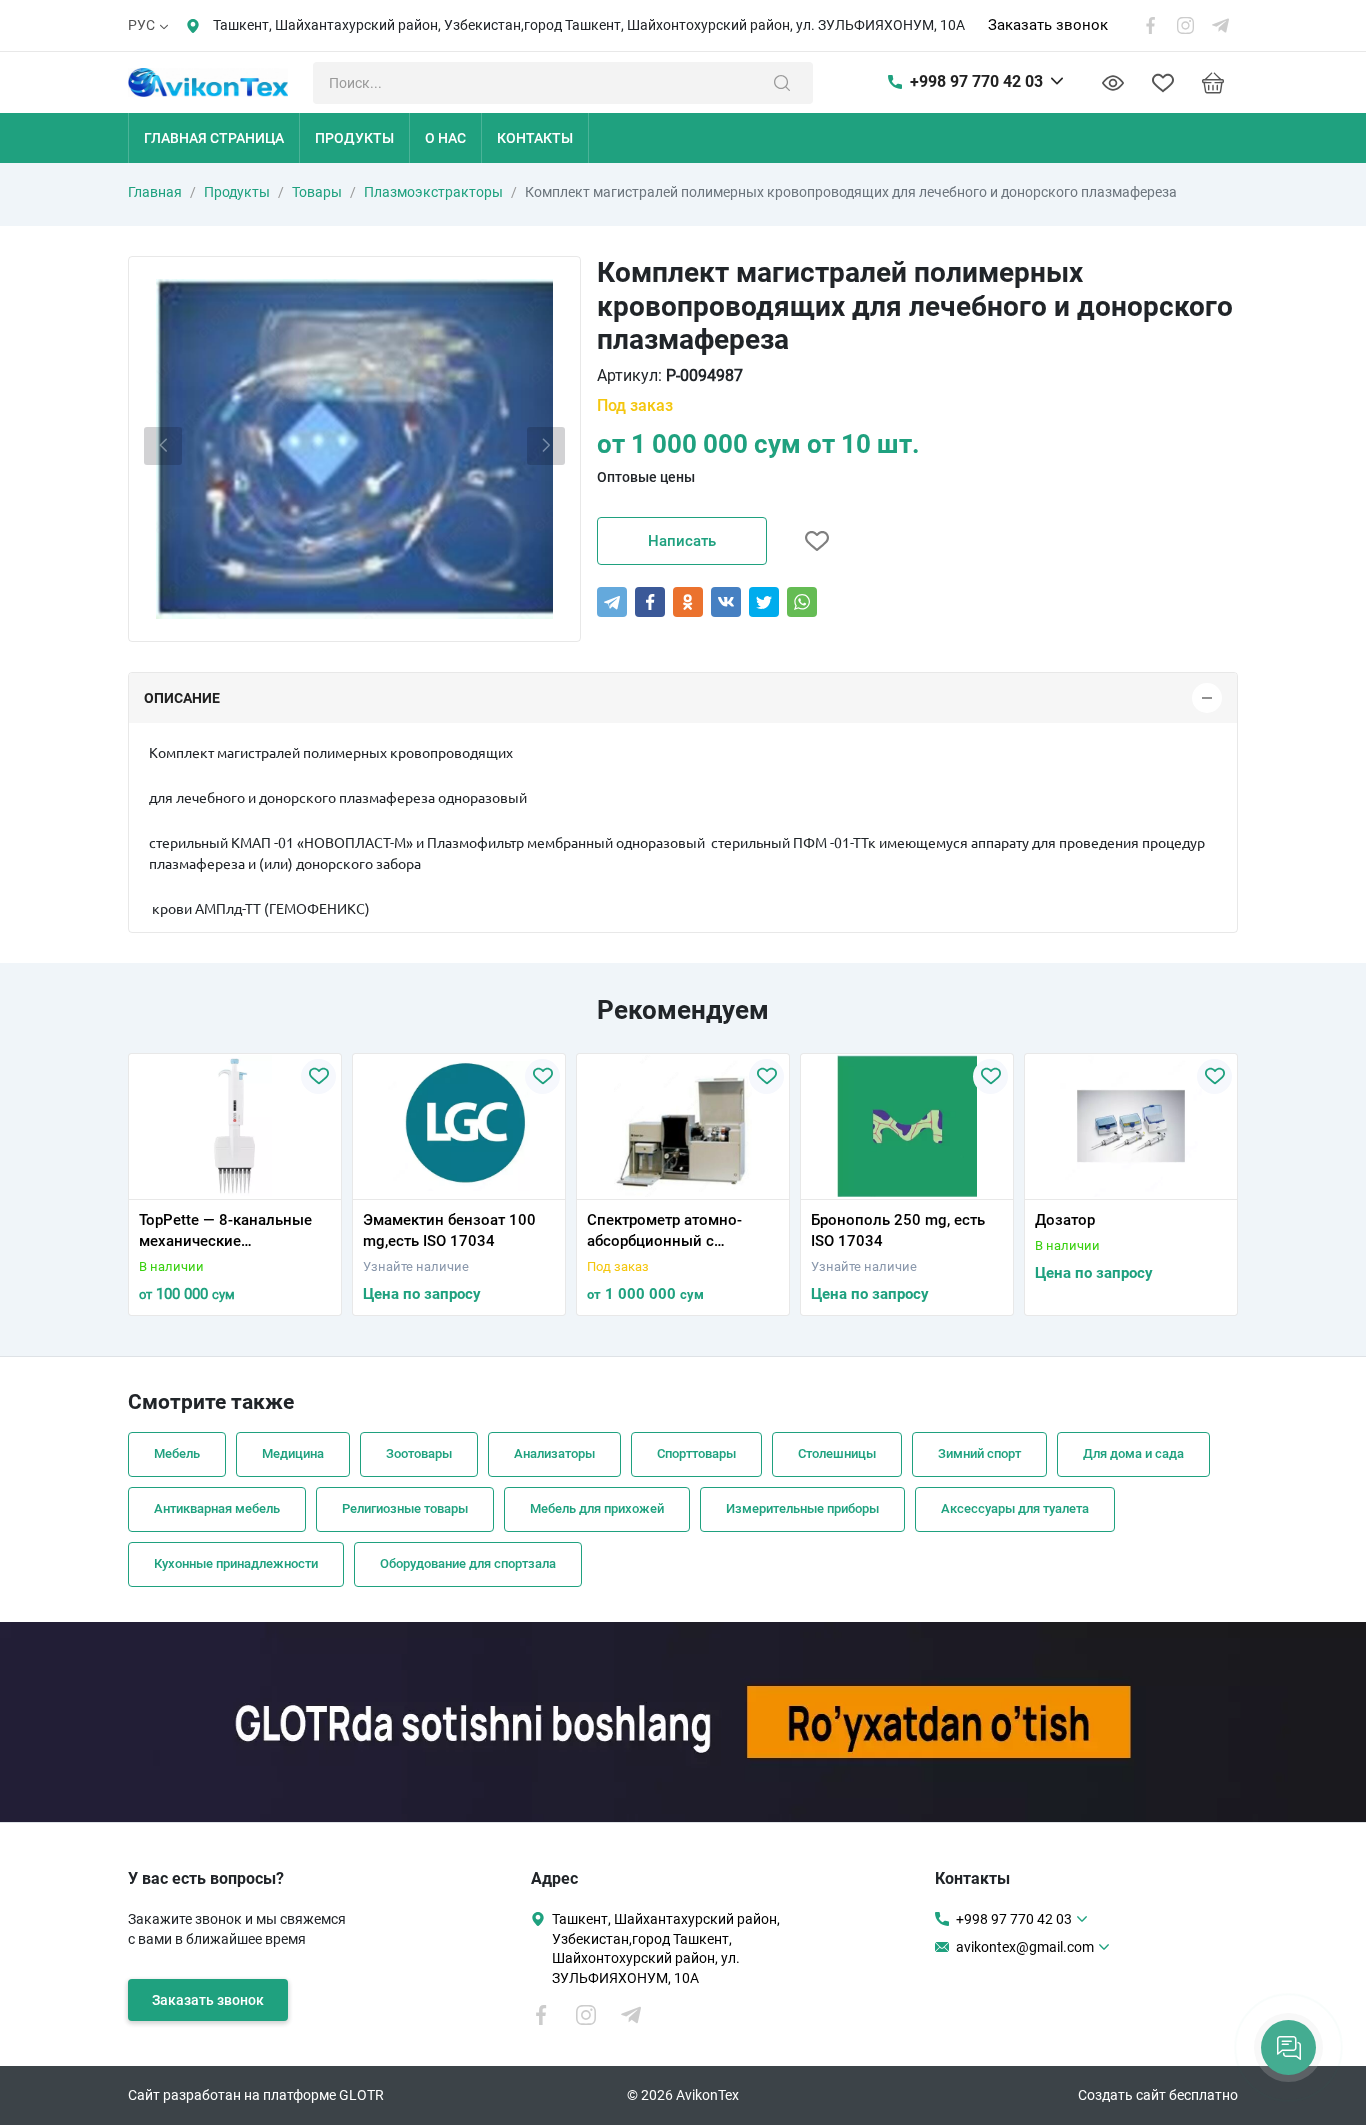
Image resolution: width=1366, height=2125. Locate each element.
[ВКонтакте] (726, 602)
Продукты (237, 192)
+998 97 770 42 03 (976, 81)
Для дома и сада (1133, 1453)
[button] (150, 1187)
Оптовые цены (646, 477)
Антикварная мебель (217, 1508)
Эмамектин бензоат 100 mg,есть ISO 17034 (449, 1230)
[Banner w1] (683, 1722)
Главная (155, 192)
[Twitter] (764, 602)
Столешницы (837, 1453)
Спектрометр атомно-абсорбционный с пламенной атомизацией (677, 1231)
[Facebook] (650, 602)
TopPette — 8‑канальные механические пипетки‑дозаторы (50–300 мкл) (225, 1231)
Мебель (177, 1453)
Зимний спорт (979, 1453)
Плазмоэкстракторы (433, 192)
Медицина (293, 1453)
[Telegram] (612, 602)
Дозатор (1065, 1220)
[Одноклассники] (688, 602)
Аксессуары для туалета (1015, 1508)
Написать (682, 541)
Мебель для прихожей (597, 1508)
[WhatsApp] (802, 602)
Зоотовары (419, 1453)
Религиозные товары (405, 1508)
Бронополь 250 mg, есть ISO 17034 (898, 1230)
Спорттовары (696, 1453)
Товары (317, 192)
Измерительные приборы (802, 1508)
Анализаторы (554, 1453)
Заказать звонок (1048, 25)
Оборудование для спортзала (468, 1563)
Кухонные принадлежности (236, 1563)
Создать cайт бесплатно (1158, 2095)
